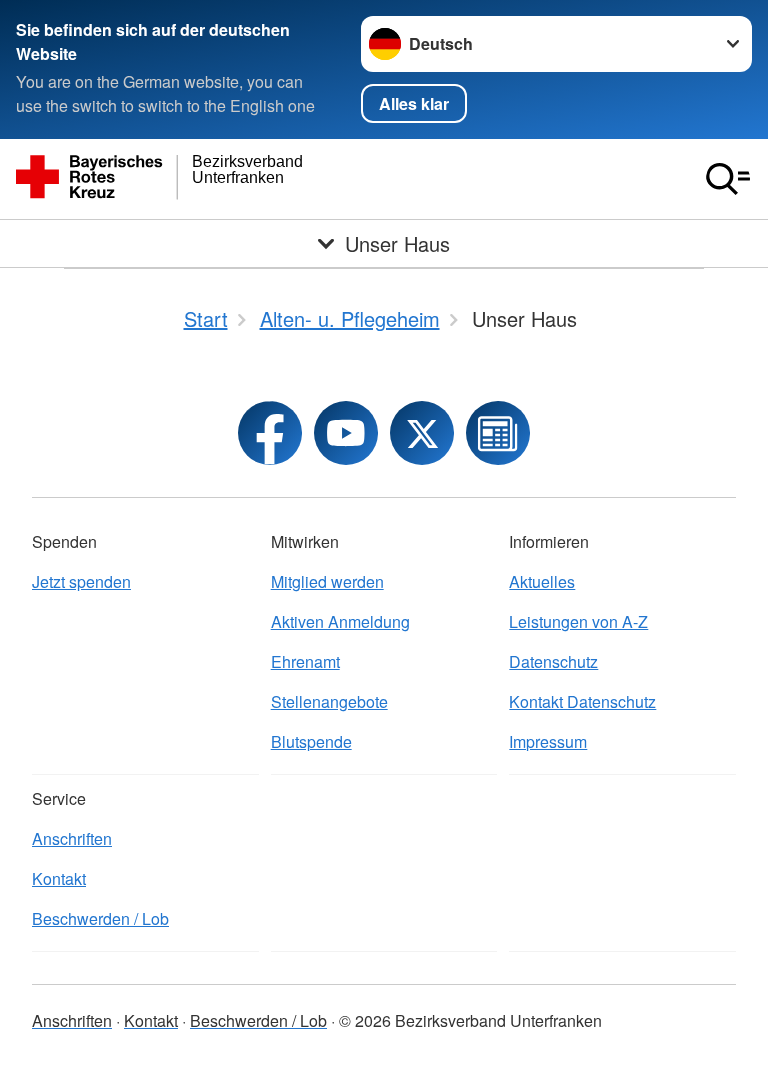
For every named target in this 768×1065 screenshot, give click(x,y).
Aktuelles (542, 581)
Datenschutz (553, 661)
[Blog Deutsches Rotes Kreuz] (498, 433)
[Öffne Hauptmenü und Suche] (728, 179)
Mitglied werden (327, 581)
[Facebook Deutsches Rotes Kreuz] (270, 433)
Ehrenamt (305, 661)
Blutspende (311, 741)
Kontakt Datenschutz (582, 701)
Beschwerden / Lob (100, 918)
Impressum (548, 741)
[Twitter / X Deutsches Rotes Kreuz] (422, 433)
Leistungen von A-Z (578, 621)
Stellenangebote (329, 701)
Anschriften (72, 838)
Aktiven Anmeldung (340, 621)
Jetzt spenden (81, 581)
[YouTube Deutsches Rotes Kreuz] (346, 433)
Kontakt (59, 878)
